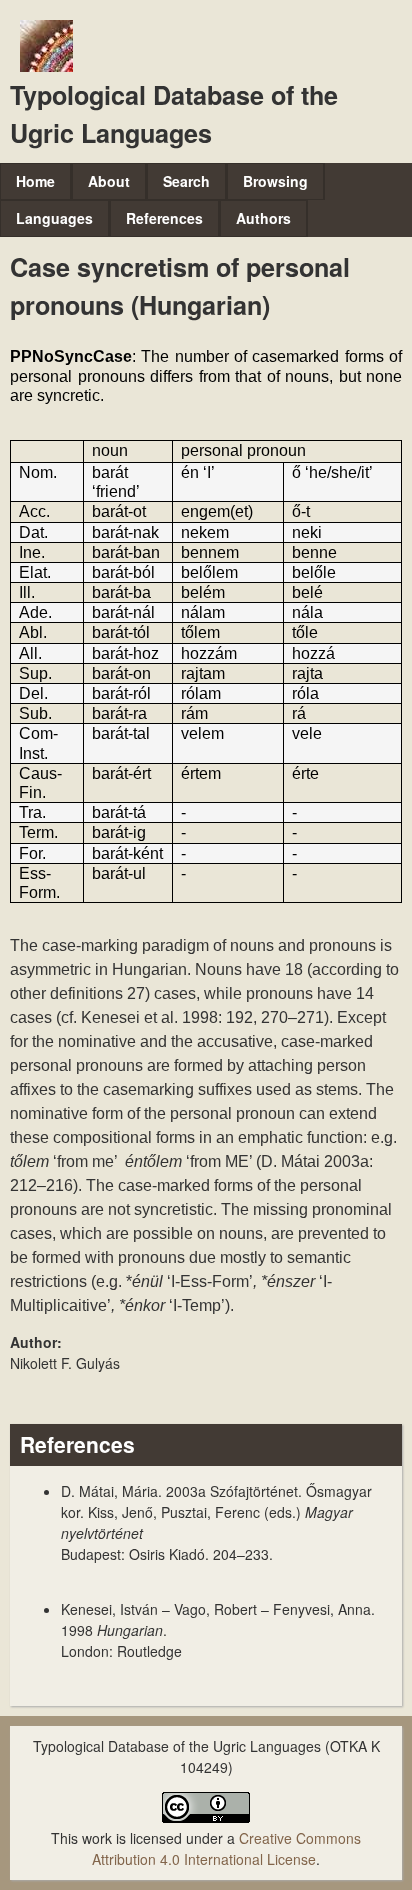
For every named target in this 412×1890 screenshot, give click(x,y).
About (109, 181)
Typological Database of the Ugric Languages (174, 114)
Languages (54, 218)
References (164, 218)
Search (186, 181)
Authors (263, 218)
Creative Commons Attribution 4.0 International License (226, 1848)
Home (35, 181)
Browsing (275, 181)
